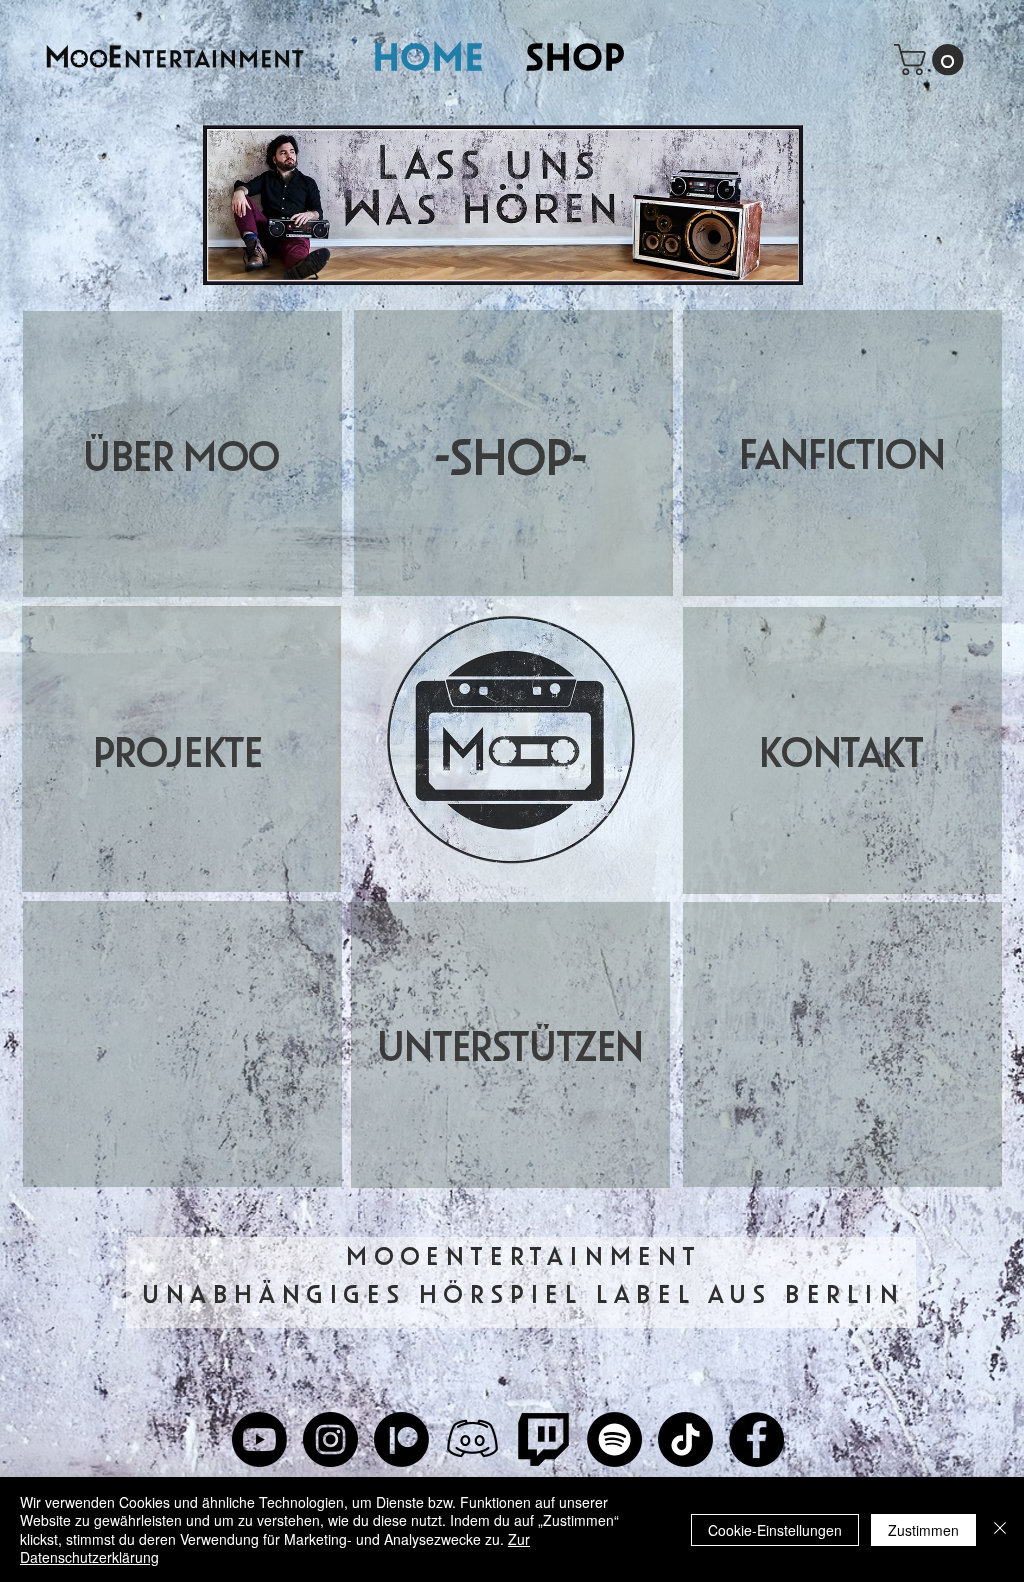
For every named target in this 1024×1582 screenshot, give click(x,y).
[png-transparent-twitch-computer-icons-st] (543, 1439)
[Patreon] (401, 1439)
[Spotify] (614, 1439)
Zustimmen (923, 1530)
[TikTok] (685, 1439)
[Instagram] (330, 1439)
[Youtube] (259, 1439)
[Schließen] (1000, 1529)
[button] (932, 59)
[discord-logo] (472, 1439)
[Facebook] (756, 1439)
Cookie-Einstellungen (775, 1530)
